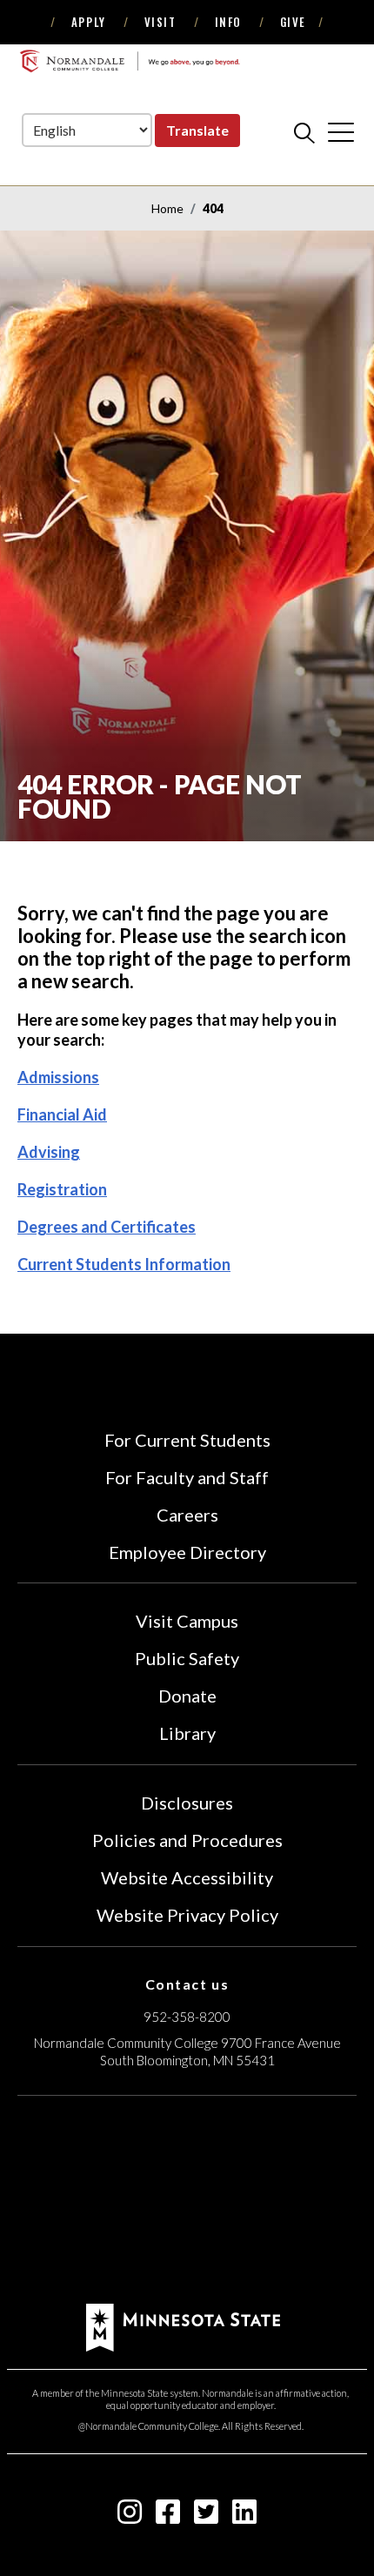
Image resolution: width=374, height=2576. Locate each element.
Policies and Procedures (187, 1840)
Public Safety (187, 1658)
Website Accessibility (187, 1877)
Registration (62, 1189)
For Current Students (187, 1440)
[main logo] (130, 61)
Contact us (187, 1984)
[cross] (341, 132)
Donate (187, 1696)
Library (187, 1733)
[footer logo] (183, 2326)
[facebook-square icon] (168, 2516)
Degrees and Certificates (107, 1227)
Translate (197, 130)
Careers (187, 1515)
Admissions (58, 1077)
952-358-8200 (187, 2017)
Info (228, 22)
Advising (49, 1152)
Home (167, 208)
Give (293, 22)
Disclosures (187, 1803)
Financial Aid (62, 1114)
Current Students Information (124, 1264)
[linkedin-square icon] (244, 2516)
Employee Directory (187, 1552)
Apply (89, 22)
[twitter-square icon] (206, 2516)
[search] (304, 132)
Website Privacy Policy (187, 1915)
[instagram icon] (130, 2516)
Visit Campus (187, 1621)
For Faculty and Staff (187, 1477)
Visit (160, 22)
